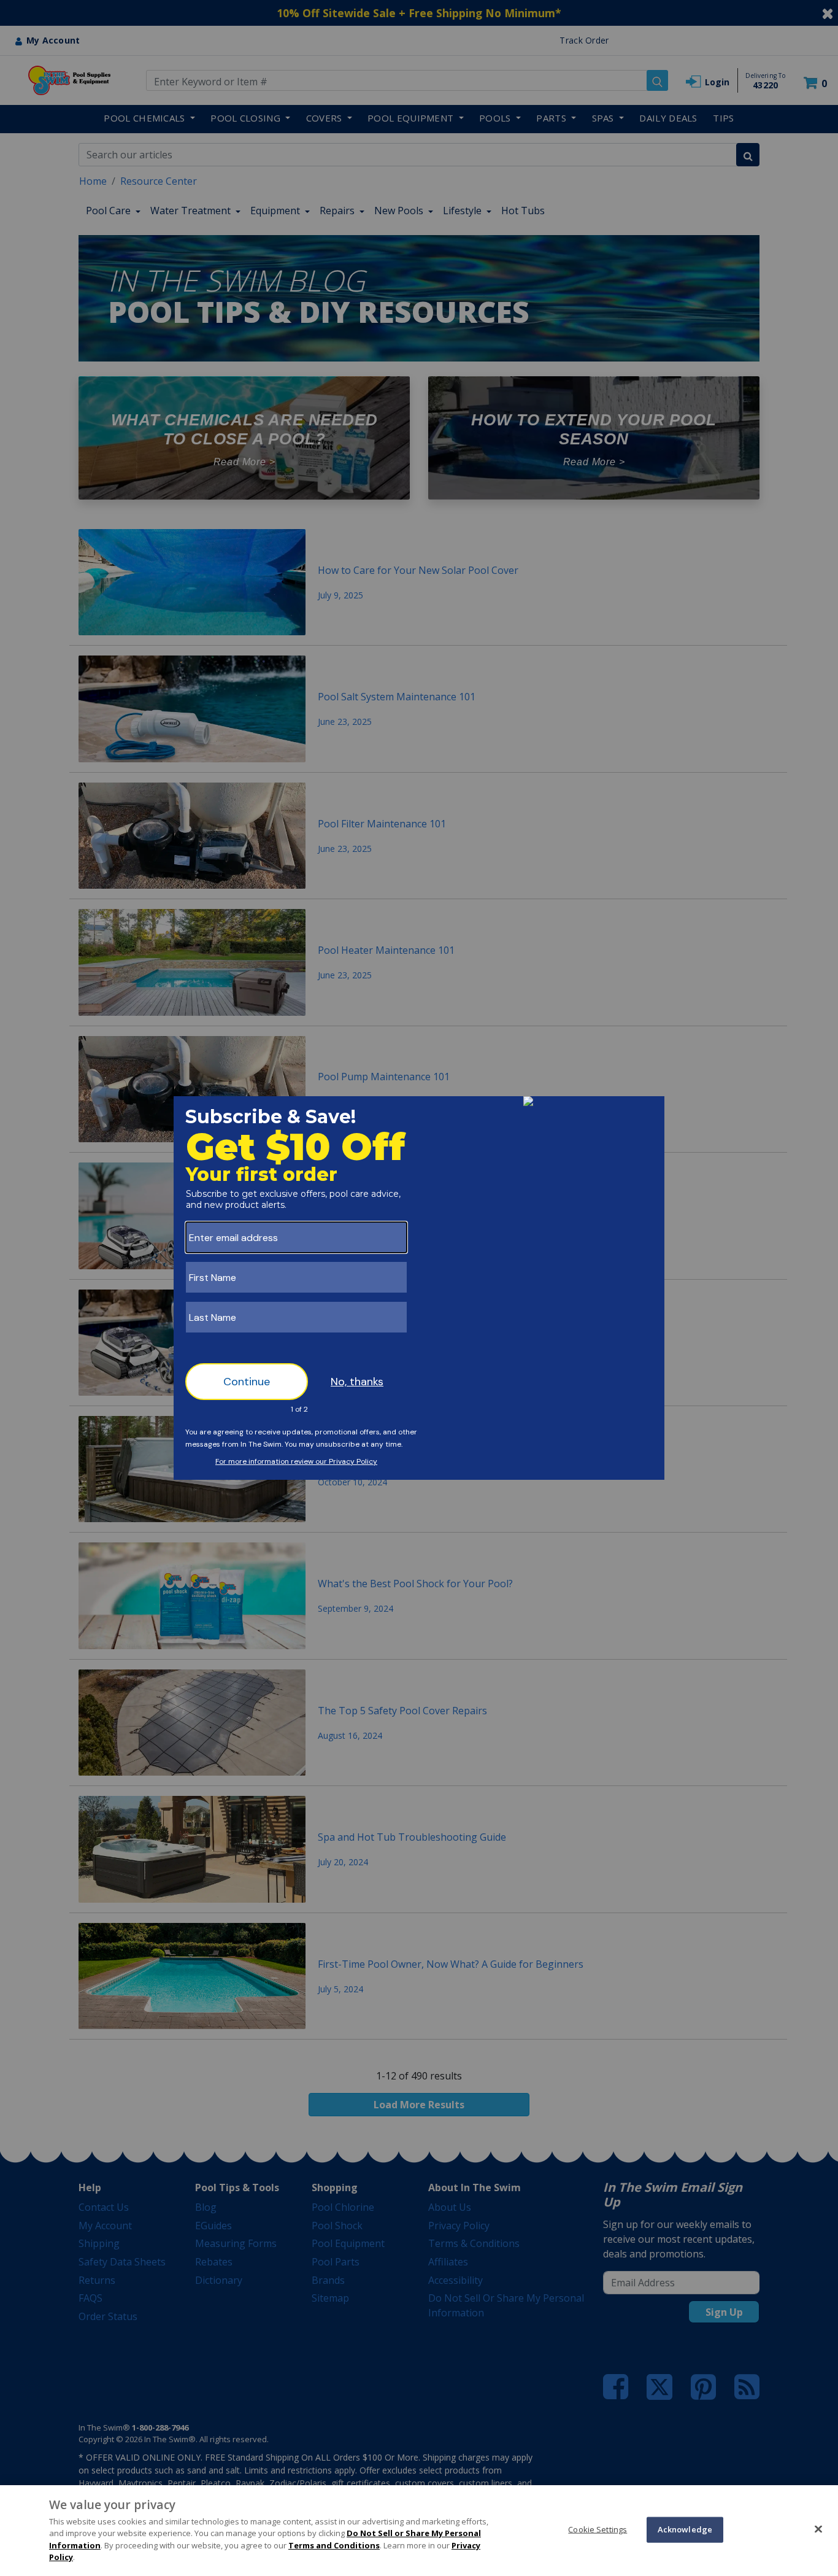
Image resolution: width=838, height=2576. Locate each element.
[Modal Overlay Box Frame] (419, 1288)
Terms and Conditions (334, 2545)
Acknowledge (685, 2529)
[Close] (818, 2529)
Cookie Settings (598, 2529)
